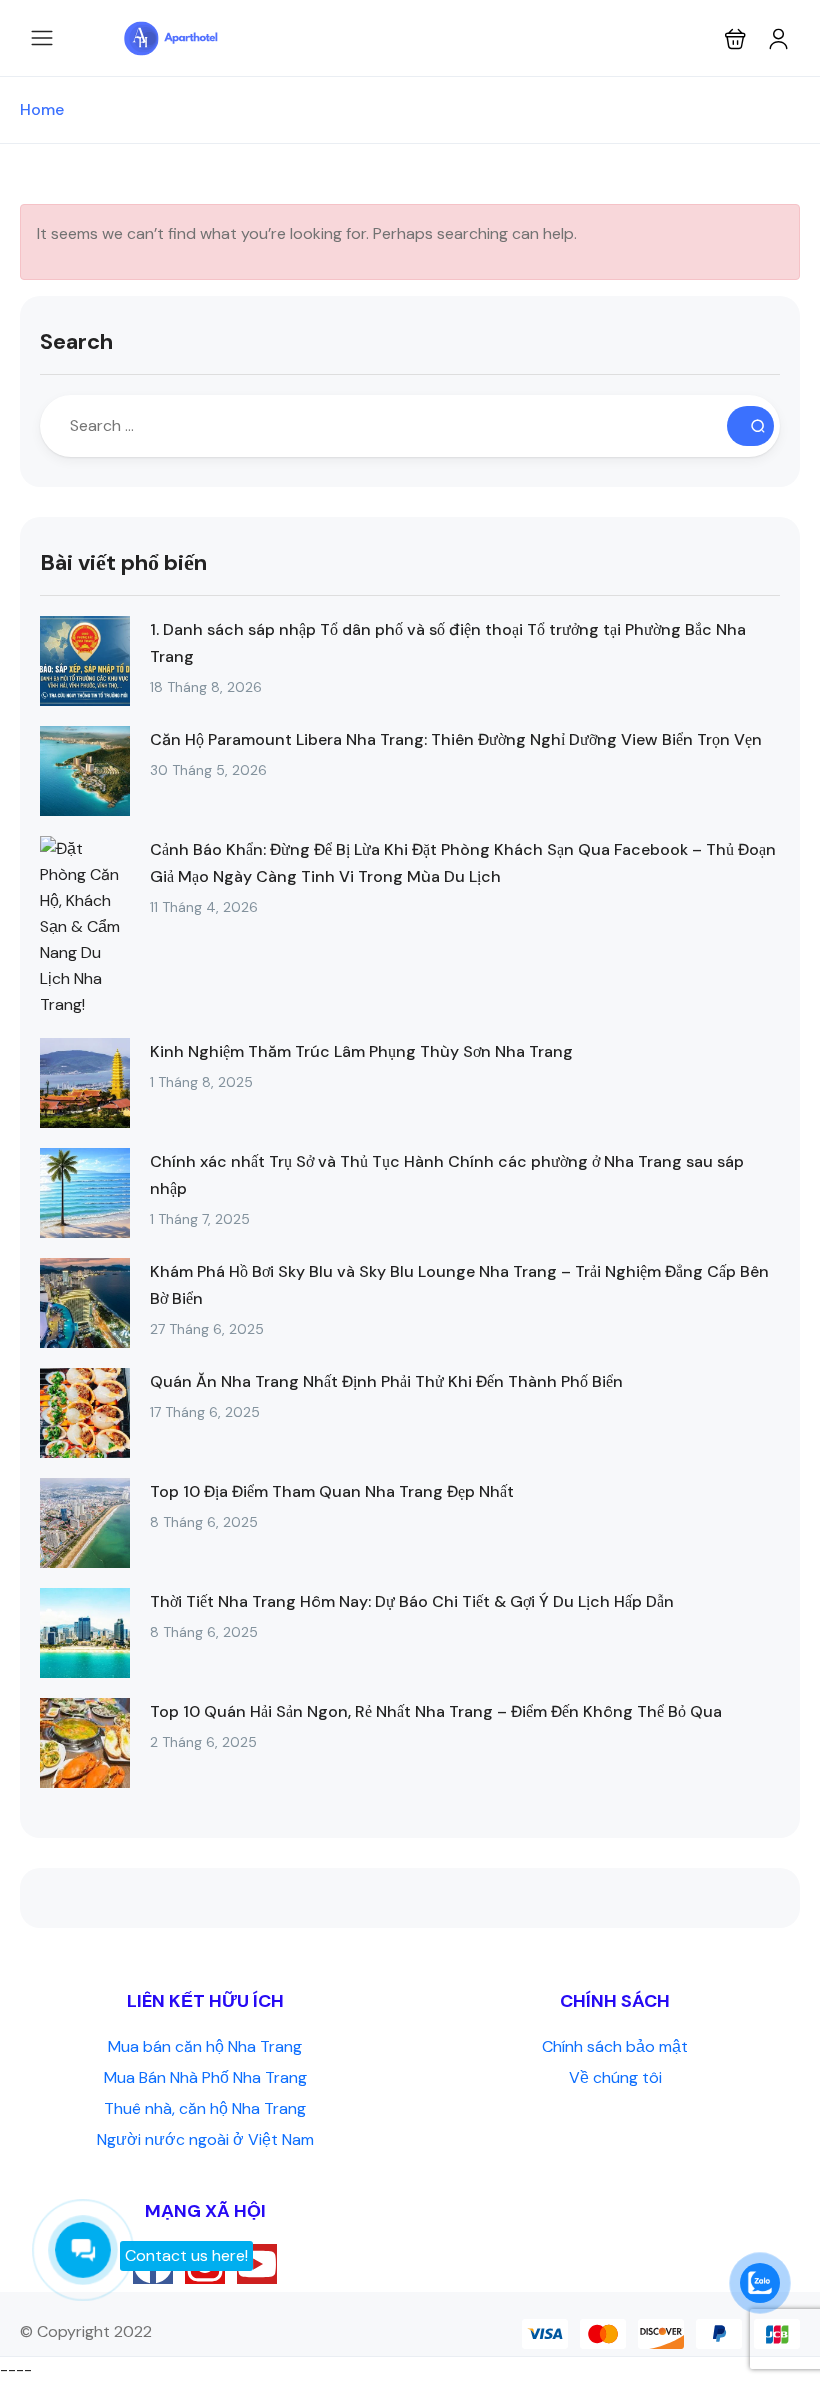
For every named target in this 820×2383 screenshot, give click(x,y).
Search (76, 341)
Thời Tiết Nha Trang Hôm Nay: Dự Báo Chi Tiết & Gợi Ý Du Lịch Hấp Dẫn (412, 1601)
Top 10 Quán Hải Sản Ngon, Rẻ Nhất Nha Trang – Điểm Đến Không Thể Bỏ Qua (436, 1711)
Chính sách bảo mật (615, 2046)
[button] (735, 38)
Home (42, 109)
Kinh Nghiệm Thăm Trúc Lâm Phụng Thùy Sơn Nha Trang (361, 1051)
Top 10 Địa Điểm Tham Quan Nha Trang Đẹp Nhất (332, 1491)
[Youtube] (257, 2264)
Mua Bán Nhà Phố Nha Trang (205, 2077)
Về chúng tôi (615, 2077)
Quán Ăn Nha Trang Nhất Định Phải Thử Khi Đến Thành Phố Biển (386, 1381)
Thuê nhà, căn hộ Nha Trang (205, 2108)
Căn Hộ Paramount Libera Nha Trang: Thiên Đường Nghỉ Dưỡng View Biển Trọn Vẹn (456, 739)
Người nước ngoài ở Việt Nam (205, 2139)
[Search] (750, 426)
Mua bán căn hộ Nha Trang (205, 2046)
